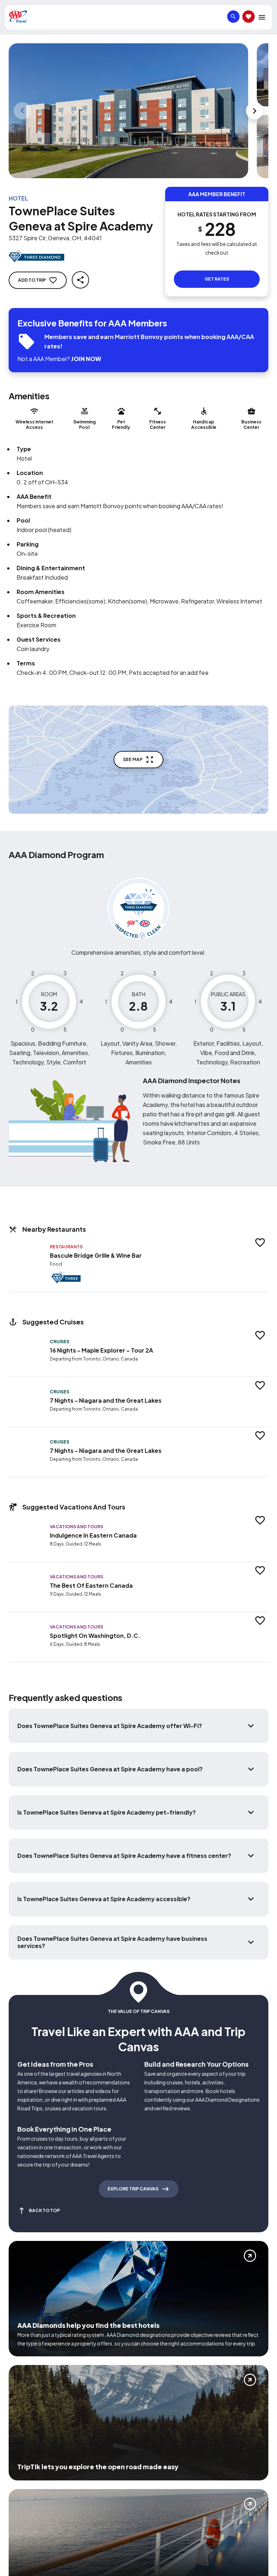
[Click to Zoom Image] (128, 111)
